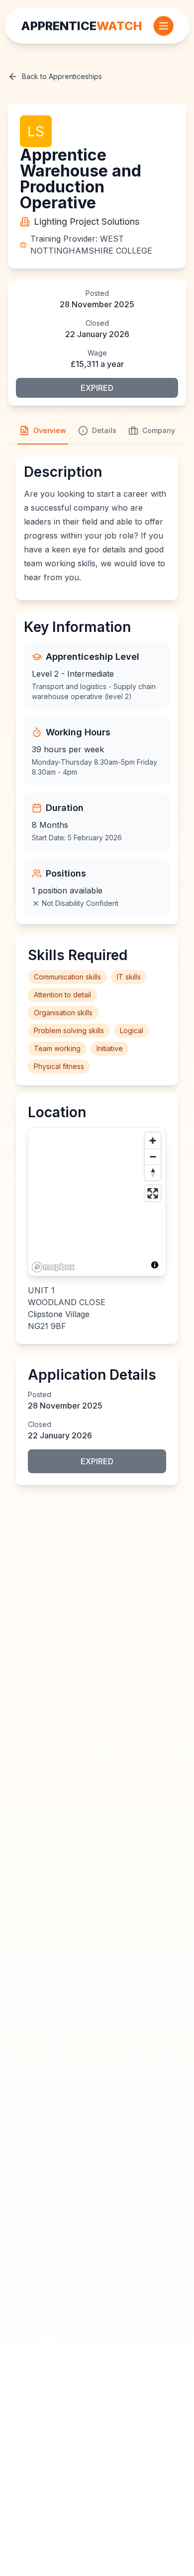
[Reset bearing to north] (153, 1172)
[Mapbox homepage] (53, 1267)
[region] (97, 1202)
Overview (50, 430)
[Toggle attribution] (155, 1265)
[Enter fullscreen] (153, 1193)
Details (104, 430)
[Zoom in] (153, 1141)
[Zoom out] (153, 1156)
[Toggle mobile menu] (163, 26)
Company (159, 430)
